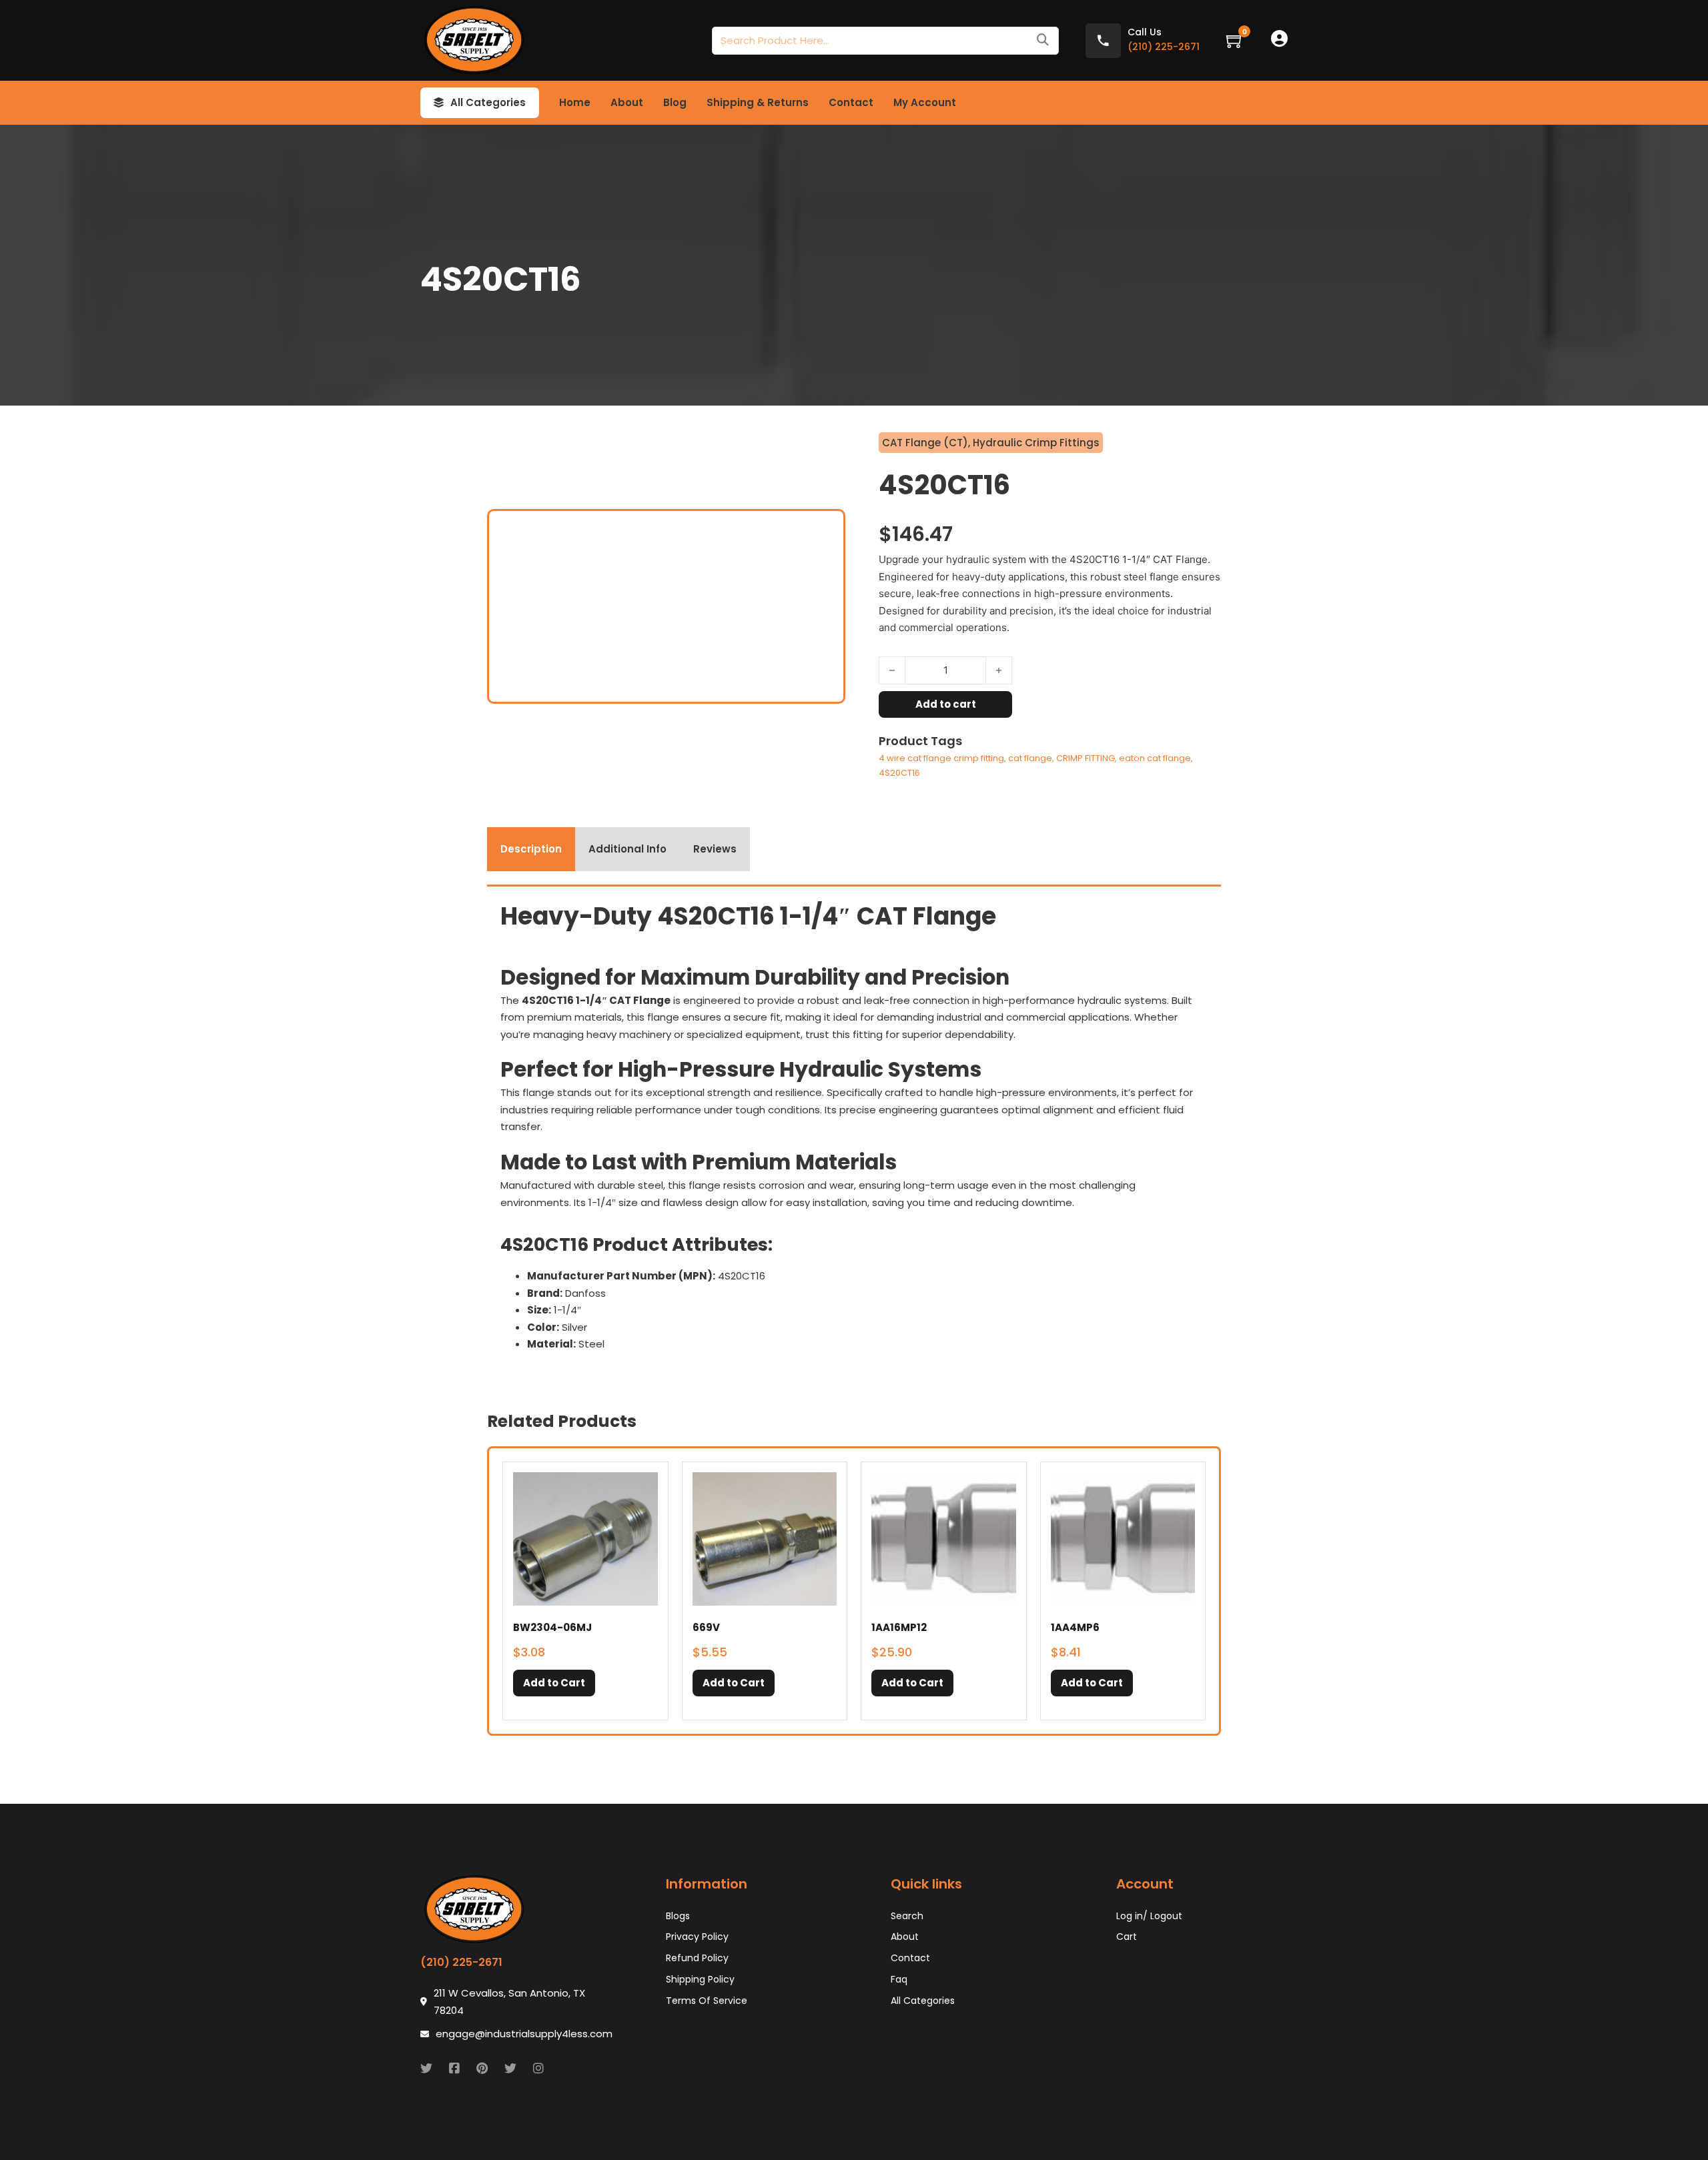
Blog (675, 102)
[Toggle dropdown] (439, 103)
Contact (851, 102)
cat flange (1030, 758)
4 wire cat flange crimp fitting (941, 758)
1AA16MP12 (899, 1627)
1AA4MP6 (1075, 1627)
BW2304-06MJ (552, 1627)
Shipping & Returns (758, 102)
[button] (554, 1683)
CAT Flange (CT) (925, 443)
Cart (1127, 1937)
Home (575, 102)
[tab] (531, 849)
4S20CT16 (899, 773)
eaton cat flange (1155, 758)
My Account (925, 102)
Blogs (678, 1916)
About (627, 102)
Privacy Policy (697, 1937)
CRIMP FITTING (1086, 758)
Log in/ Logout (1149, 1916)
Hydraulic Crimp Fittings (1036, 443)
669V (706, 1627)
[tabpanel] (854, 1131)
